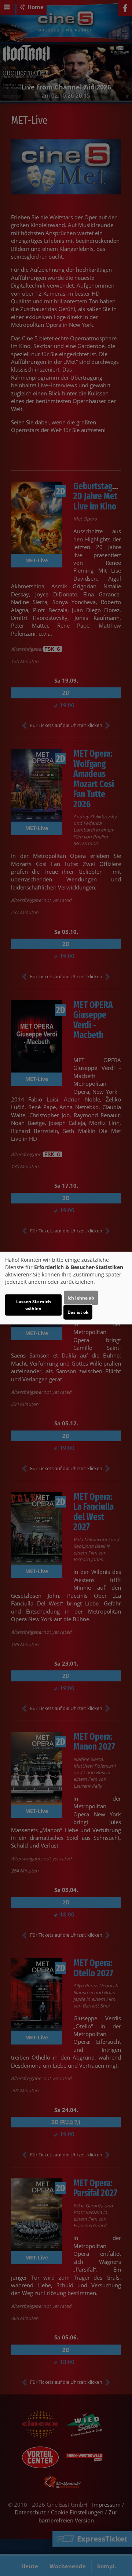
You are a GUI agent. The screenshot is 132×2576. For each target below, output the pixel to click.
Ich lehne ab (81, 1298)
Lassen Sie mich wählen (34, 1305)
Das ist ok (78, 1312)
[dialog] (66, 1288)
